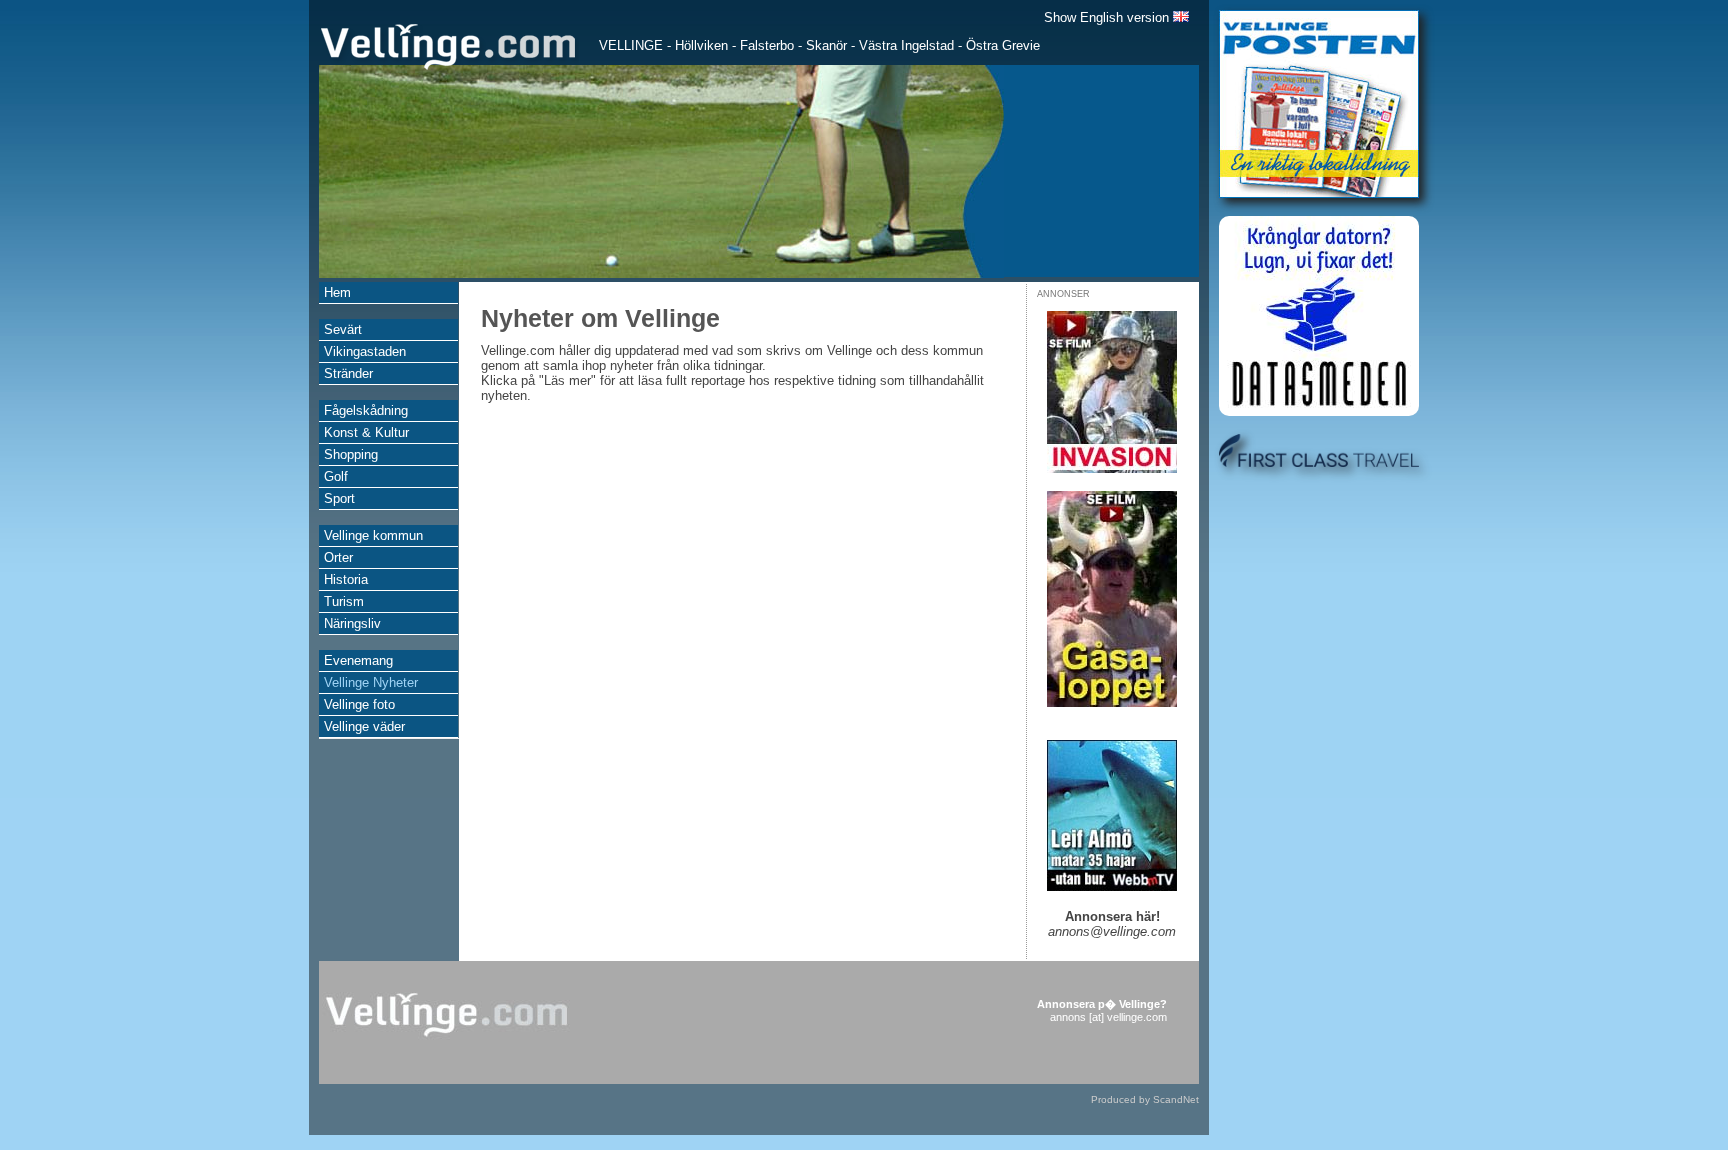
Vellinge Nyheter (371, 682)
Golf (336, 476)
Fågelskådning (366, 410)
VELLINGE (631, 45)
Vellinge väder (364, 726)
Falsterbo (767, 45)
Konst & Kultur (366, 432)
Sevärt (343, 329)
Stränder (348, 373)
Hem (337, 292)
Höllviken (701, 45)
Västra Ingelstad (906, 45)
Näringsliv (352, 623)
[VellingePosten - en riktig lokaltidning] (1319, 193)
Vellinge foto (359, 704)
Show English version (1108, 17)
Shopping (351, 454)
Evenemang (358, 660)
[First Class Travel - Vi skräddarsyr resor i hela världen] (1319, 462)
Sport (339, 498)
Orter (338, 557)
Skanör (826, 45)
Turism (344, 601)
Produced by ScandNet (1145, 1099)
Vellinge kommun (373, 535)
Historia (346, 579)
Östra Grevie (1003, 45)
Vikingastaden (365, 351)
